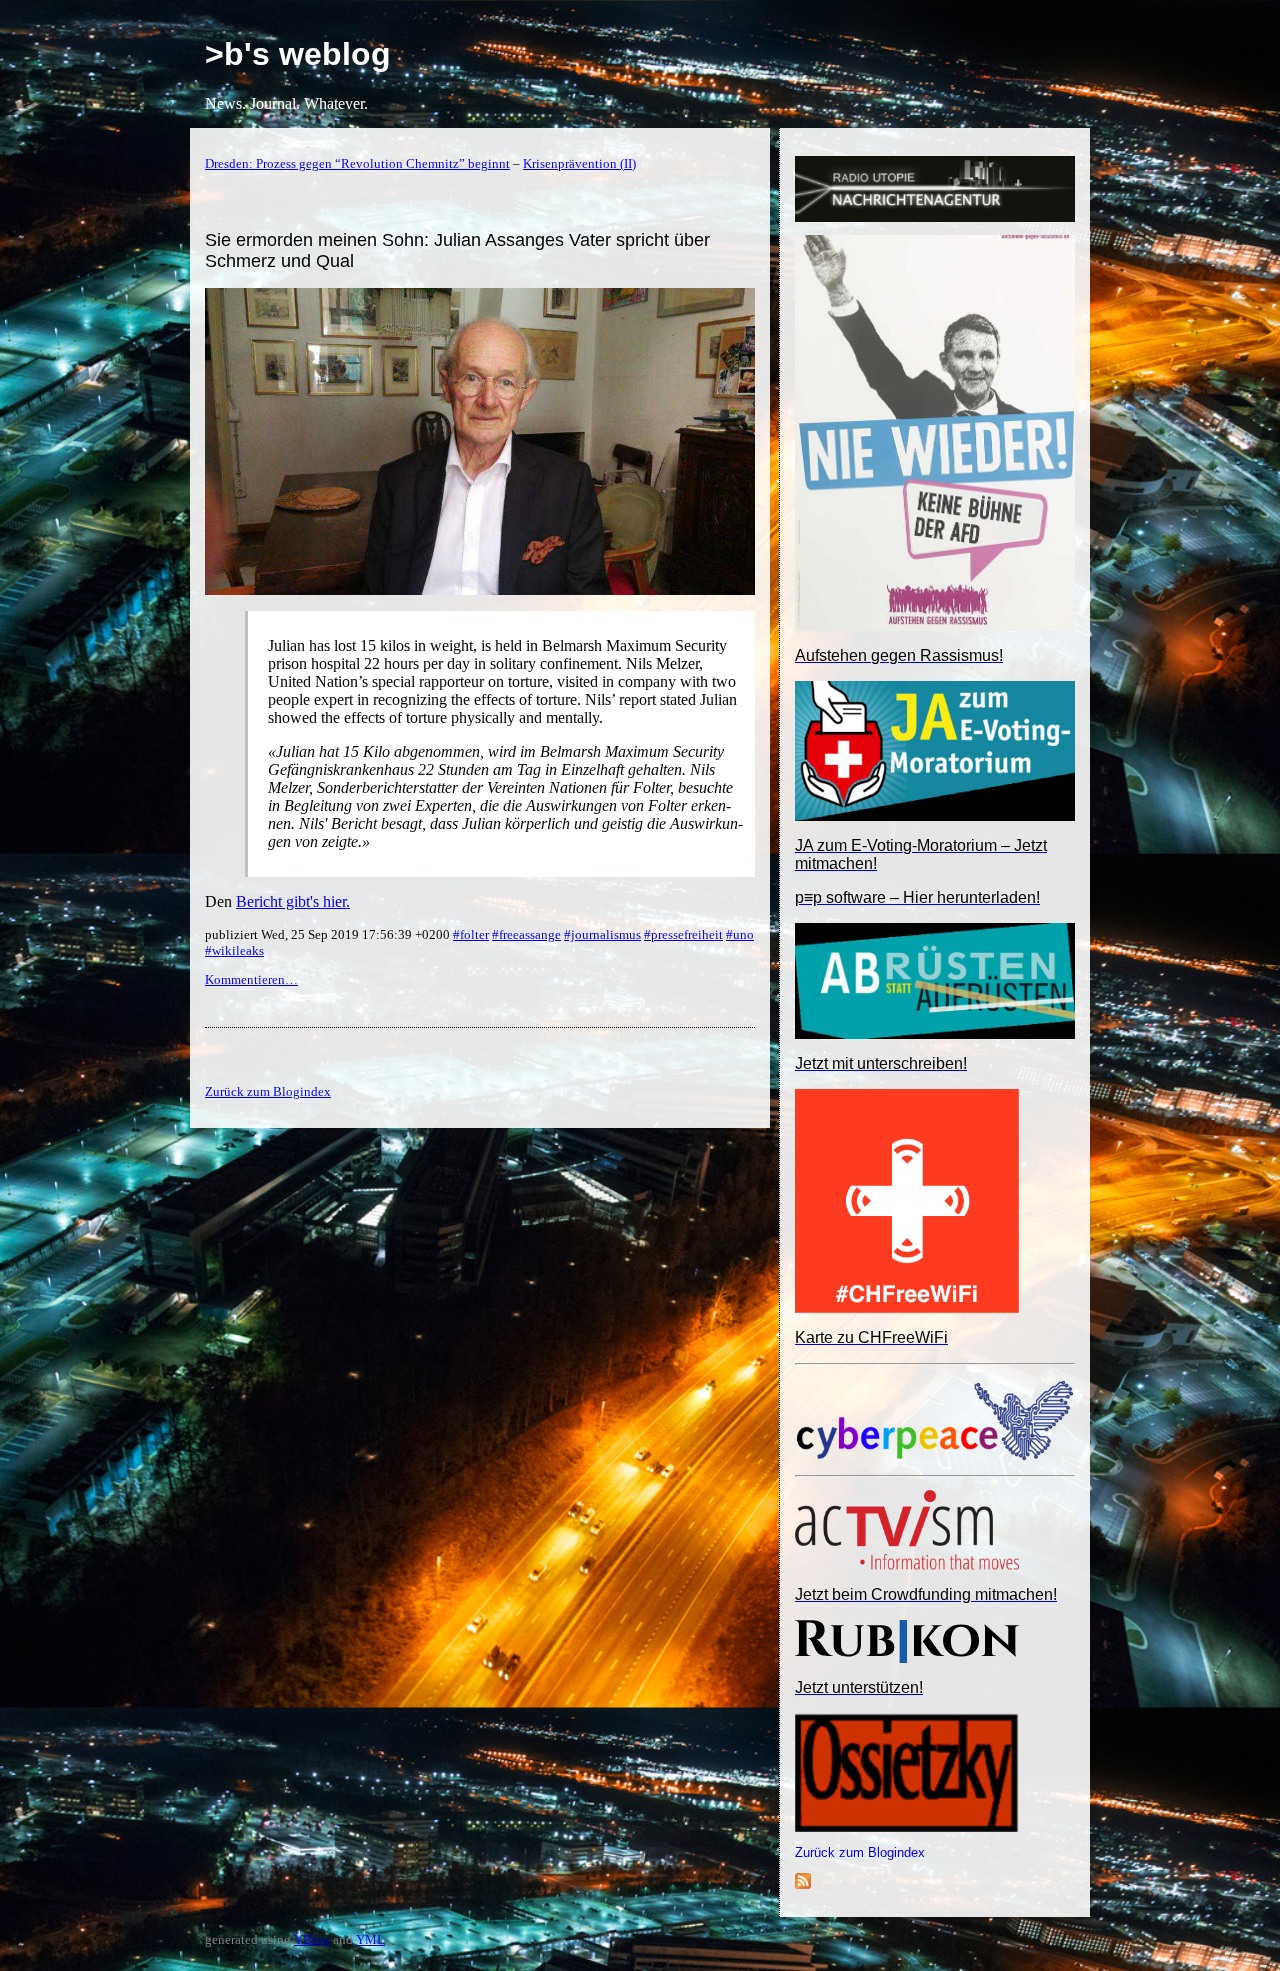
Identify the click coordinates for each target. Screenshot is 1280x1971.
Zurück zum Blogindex (860, 1852)
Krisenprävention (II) (579, 163)
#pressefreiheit (683, 934)
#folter (471, 934)
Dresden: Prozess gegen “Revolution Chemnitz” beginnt (357, 163)
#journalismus (602, 934)
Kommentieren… (251, 979)
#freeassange (526, 934)
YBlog (312, 1939)
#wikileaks (234, 950)
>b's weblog (298, 54)
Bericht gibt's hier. (293, 901)
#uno (740, 934)
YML (370, 1939)
